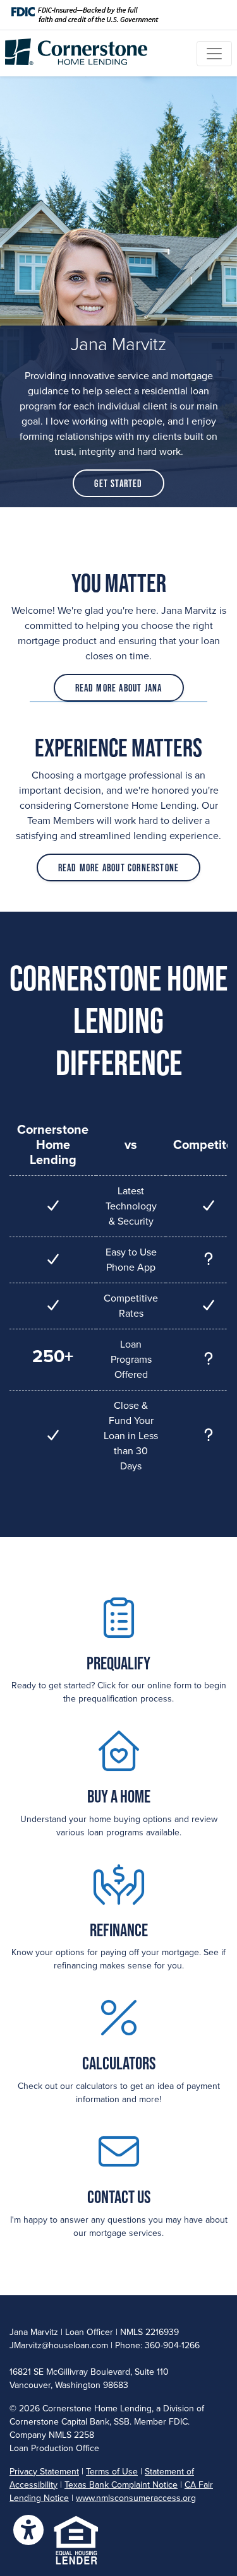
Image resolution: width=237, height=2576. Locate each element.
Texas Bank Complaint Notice (121, 2485)
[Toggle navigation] (214, 54)
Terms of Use (112, 2472)
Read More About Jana (119, 688)
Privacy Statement (44, 2472)
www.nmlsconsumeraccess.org (136, 2498)
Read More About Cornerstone (118, 867)
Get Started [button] (118, 483)
